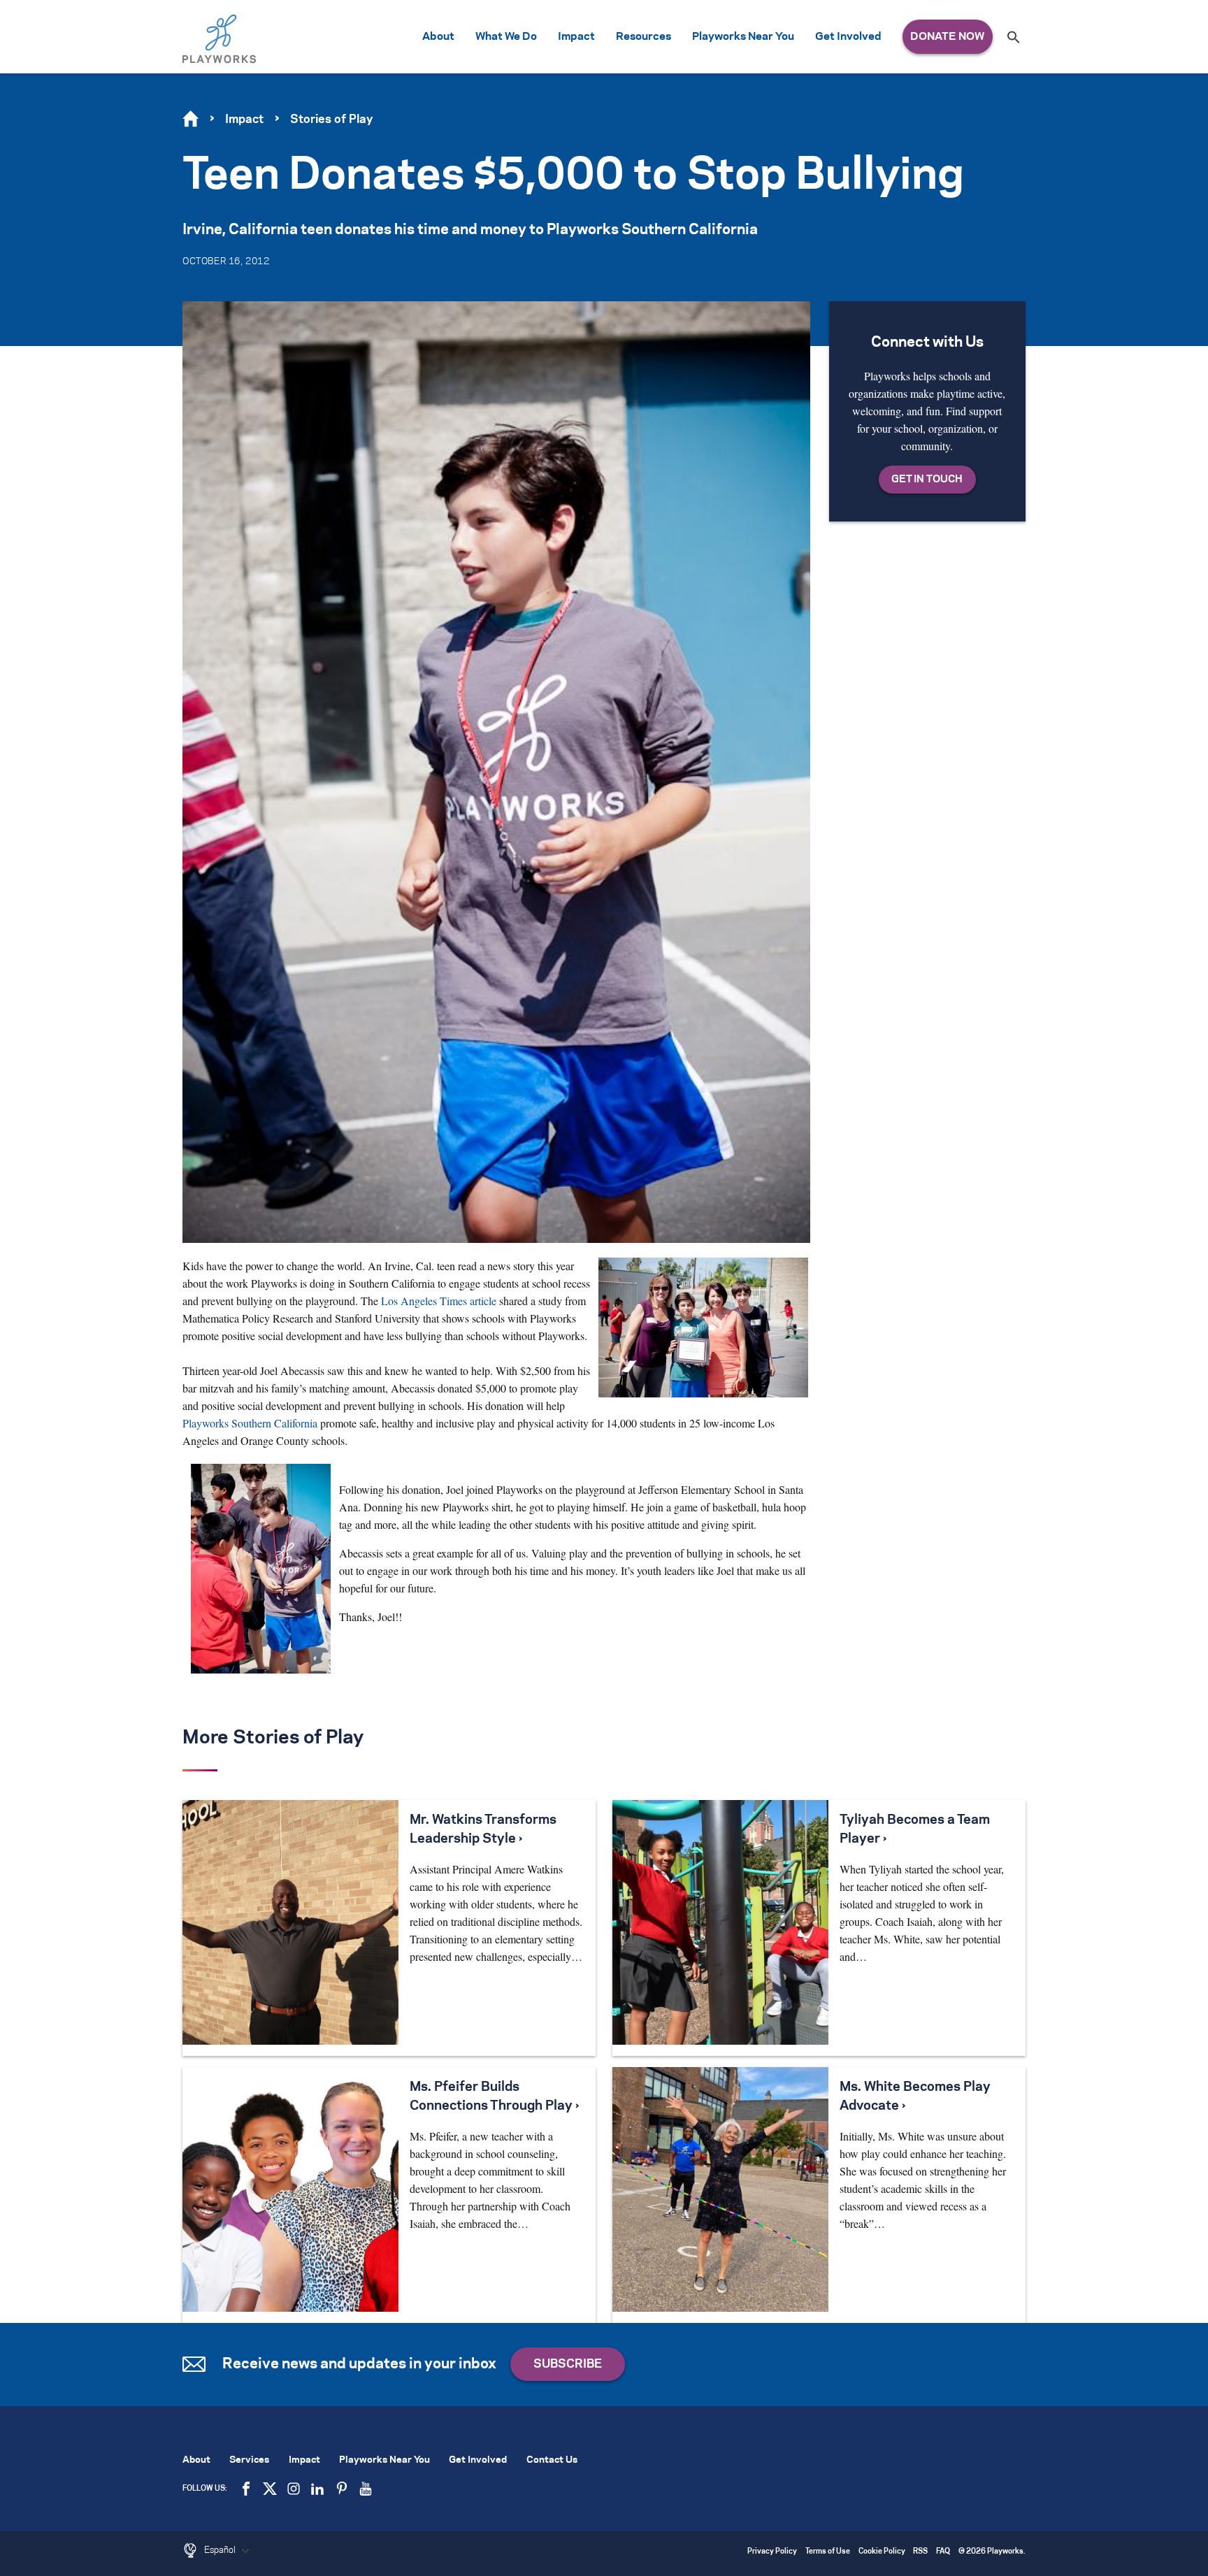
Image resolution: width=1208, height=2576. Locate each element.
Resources (643, 37)
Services (249, 2460)
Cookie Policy (882, 2552)
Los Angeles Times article (439, 1301)
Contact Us (552, 2460)
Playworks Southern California (250, 1423)
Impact (576, 37)
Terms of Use (828, 2552)
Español (221, 2550)
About (438, 37)
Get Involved (848, 37)
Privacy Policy (772, 2552)
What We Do (506, 37)
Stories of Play (331, 120)
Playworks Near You (743, 37)
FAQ (943, 2552)
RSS (920, 2552)
